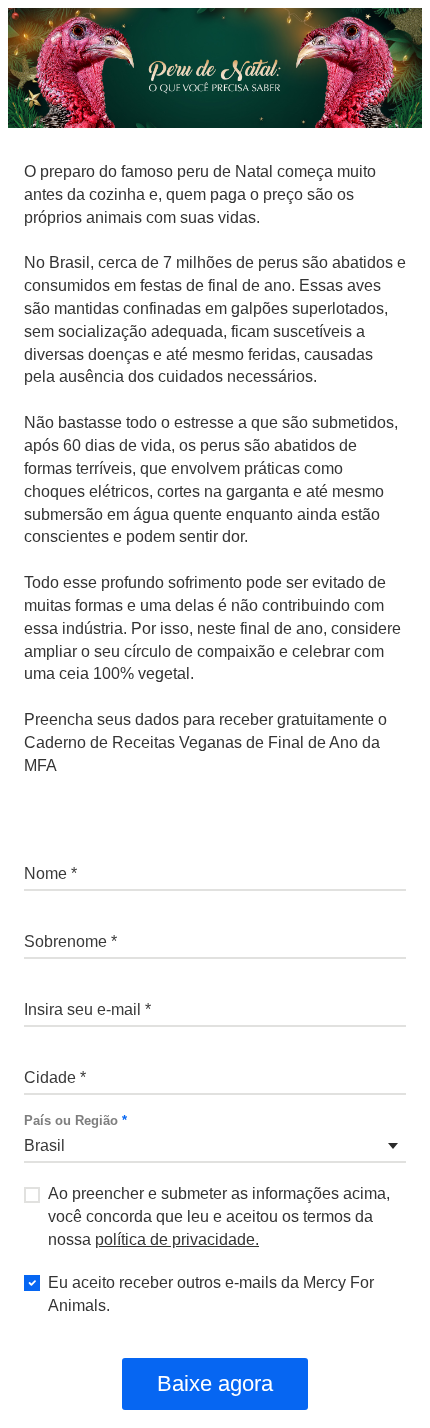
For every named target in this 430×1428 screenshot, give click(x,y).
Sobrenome (64, 917)
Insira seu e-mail (80, 985)
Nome (46, 849)
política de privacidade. (177, 1239)
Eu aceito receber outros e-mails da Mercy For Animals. (211, 1294)
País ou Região (75, 1121)
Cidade (50, 1053)
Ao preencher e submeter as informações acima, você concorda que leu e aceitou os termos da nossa (219, 1216)
